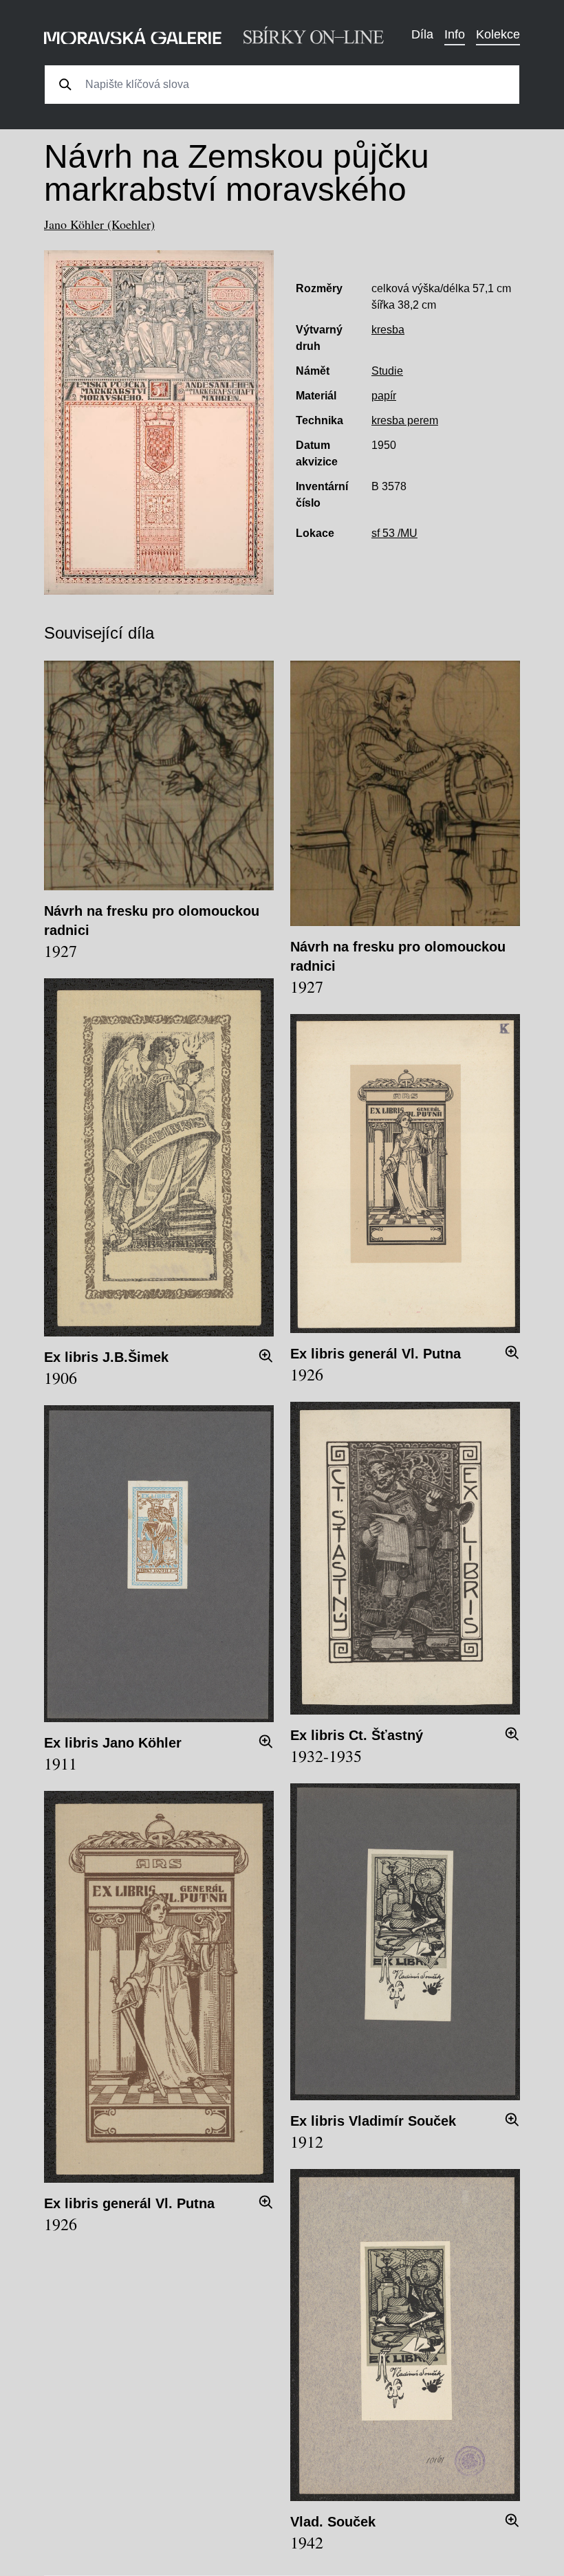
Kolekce (498, 34)
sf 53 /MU (394, 533)
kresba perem (405, 420)
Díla (422, 34)
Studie (387, 371)
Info (455, 34)
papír (384, 396)
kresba (388, 330)
